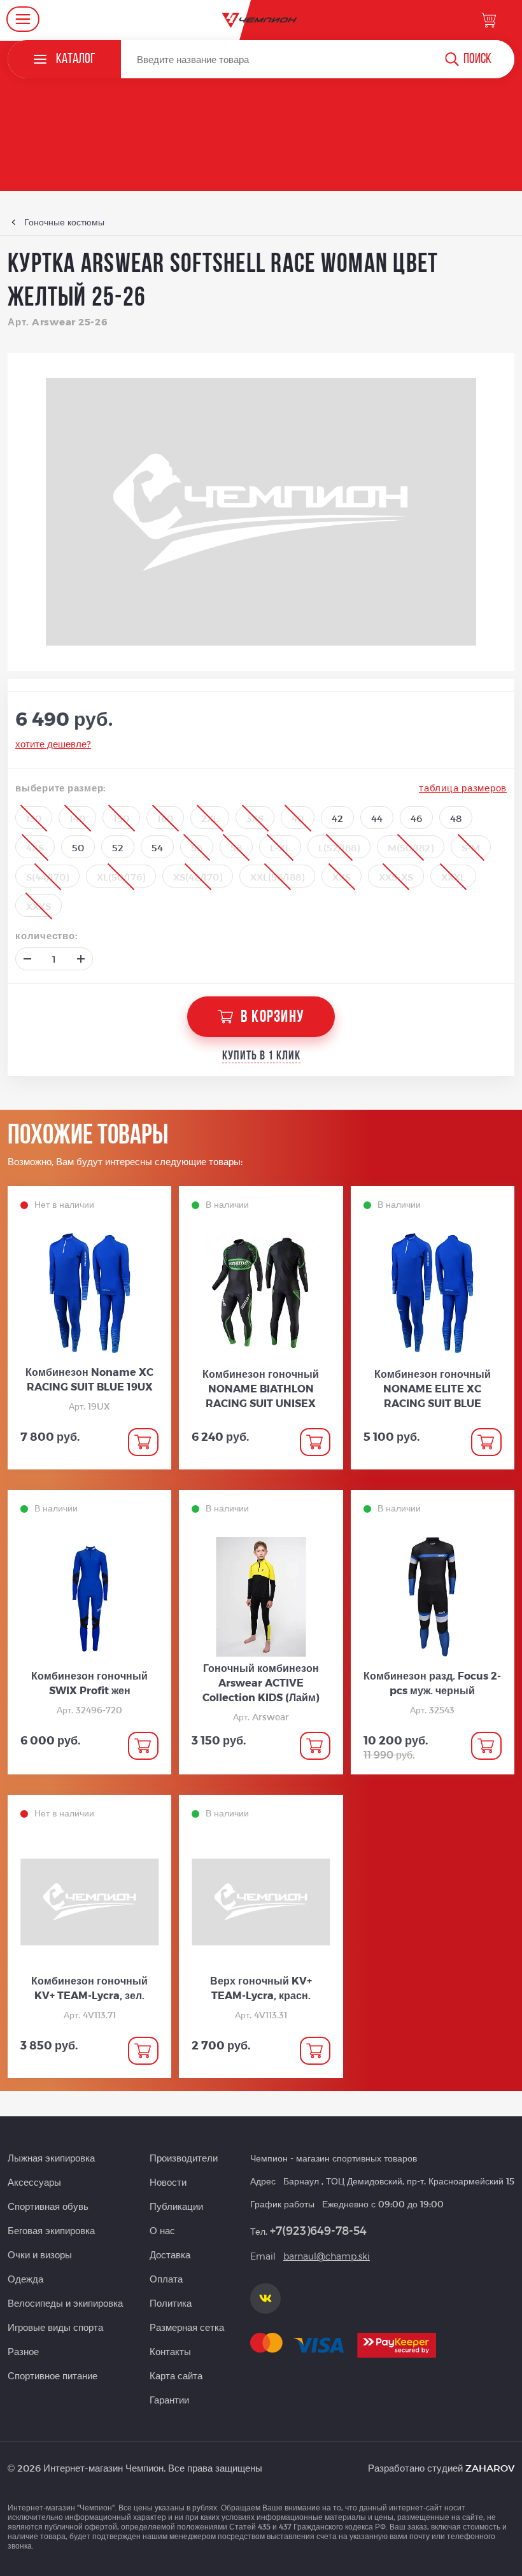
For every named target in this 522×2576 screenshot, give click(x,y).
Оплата (166, 2279)
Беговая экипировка (51, 2230)
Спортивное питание (53, 2375)
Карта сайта (176, 2375)
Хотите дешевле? (53, 744)
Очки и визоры (40, 2254)
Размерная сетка (187, 2327)
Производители (184, 2158)
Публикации (176, 2206)
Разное (23, 2351)
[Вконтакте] (265, 2298)
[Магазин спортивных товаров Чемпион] (261, 20)
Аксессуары (34, 2182)
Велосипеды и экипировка (65, 2303)
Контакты (170, 2351)
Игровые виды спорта (55, 2327)
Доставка (170, 2254)
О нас (162, 2230)
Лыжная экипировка (51, 2158)
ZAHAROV (490, 2468)
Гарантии (169, 2400)
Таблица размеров (463, 788)
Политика (171, 2303)
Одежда (25, 2279)
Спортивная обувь (48, 2206)
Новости (168, 2182)
